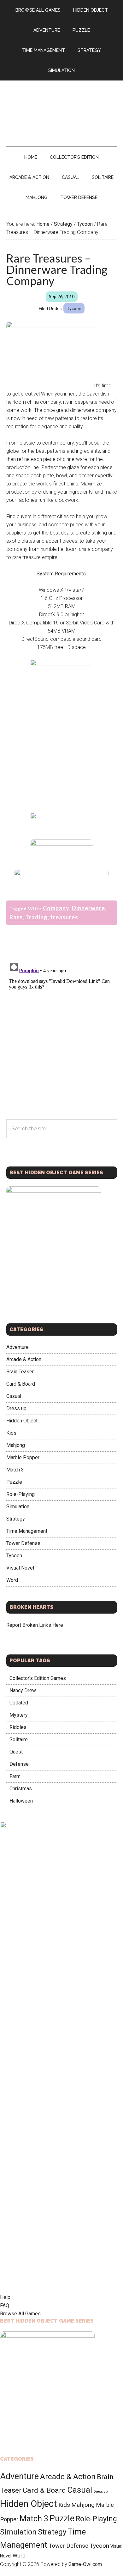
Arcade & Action (24, 1359)
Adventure (18, 1347)
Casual (14, 1396)
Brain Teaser (20, 1372)
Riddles (18, 1727)
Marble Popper (23, 1457)
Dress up (16, 1408)
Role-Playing (20, 1494)
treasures (64, 917)
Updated (19, 1703)
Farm (15, 1776)
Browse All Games (20, 2314)
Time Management (27, 1531)
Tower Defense (23, 1543)
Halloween (21, 1801)
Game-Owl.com (85, 2564)
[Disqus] (62, 1038)
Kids (11, 1433)
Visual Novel (20, 1568)
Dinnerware (88, 908)
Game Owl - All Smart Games (62, 107)
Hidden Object (22, 1421)
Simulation (18, 1507)
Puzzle (14, 1482)
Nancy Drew (23, 1690)
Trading (36, 917)
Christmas (21, 1789)
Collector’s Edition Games (38, 1678)
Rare (16, 917)
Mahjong (16, 1445)
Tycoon (74, 308)
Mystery (19, 1715)
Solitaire (19, 1739)
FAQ (5, 2305)
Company (56, 908)
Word (12, 1580)
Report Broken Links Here (35, 1625)
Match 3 (15, 1470)
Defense (19, 1764)
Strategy (16, 1519)
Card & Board (21, 1384)
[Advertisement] (61, 743)
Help (5, 2297)
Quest (16, 1752)
